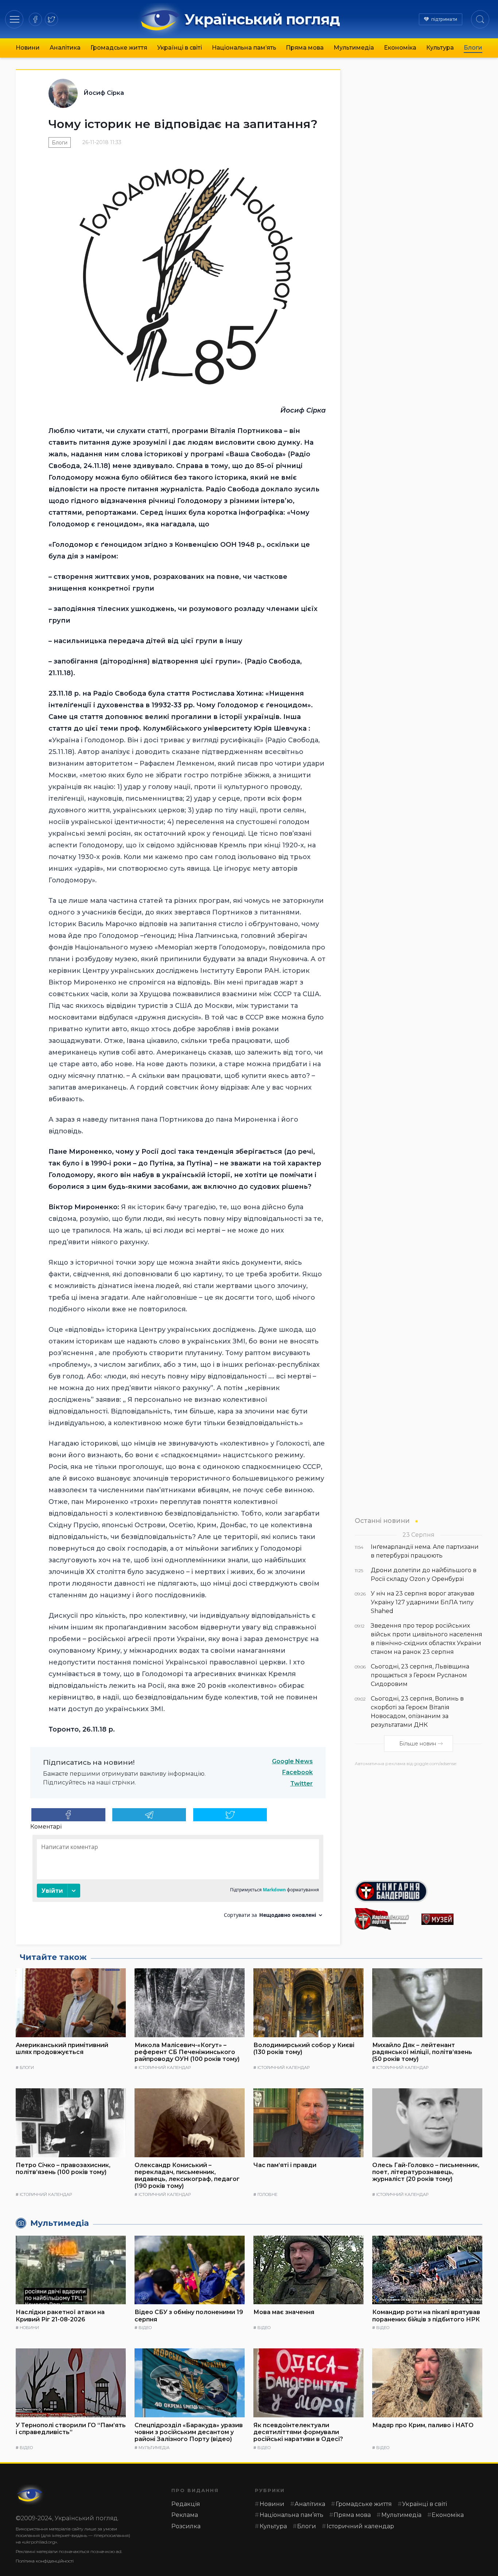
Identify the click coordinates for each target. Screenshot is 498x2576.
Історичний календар (165, 2068)
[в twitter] (51, 19)
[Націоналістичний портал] (385, 1919)
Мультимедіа (354, 48)
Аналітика (65, 48)
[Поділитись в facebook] (68, 1815)
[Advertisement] (419, 1821)
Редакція (186, 2504)
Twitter (301, 1784)
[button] (14, 19)
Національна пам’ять (244, 48)
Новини (28, 48)
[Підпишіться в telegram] (149, 1815)
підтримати (444, 19)
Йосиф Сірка (104, 93)
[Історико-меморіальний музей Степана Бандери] (452, 1919)
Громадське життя (119, 48)
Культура (440, 48)
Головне (267, 2194)
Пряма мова (305, 48)
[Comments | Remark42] (178, 1879)
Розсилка (186, 2526)
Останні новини (382, 1521)
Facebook (297, 1772)
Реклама (185, 2515)
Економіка (400, 48)
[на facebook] (35, 19)
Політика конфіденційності (45, 2561)
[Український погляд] (30, 2495)
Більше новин (418, 1744)
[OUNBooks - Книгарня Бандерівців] (419, 1891)
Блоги (473, 48)
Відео (145, 2328)
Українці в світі (180, 48)
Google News (292, 1761)
